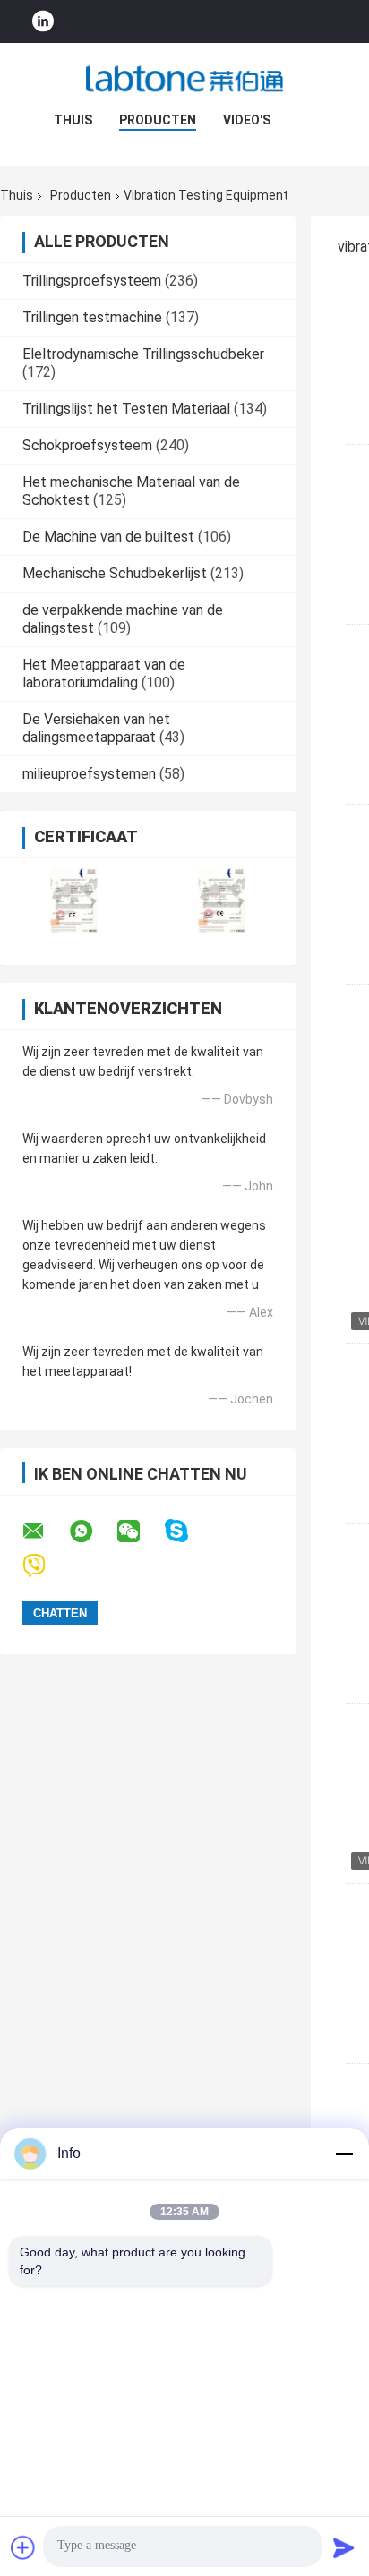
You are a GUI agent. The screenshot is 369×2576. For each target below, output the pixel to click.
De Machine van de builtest (108, 537)
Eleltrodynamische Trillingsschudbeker (143, 354)
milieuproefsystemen (89, 774)
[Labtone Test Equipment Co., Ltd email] (45, 1531)
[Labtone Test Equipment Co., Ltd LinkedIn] (43, 22)
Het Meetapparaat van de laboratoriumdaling (104, 674)
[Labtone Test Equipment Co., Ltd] (184, 79)
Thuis (73, 120)
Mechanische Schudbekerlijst (115, 573)
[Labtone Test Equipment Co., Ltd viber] (45, 1566)
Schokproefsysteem (87, 445)
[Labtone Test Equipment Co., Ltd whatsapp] (92, 1531)
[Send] (344, 2547)
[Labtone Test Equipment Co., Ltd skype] (188, 1531)
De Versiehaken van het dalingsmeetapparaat (96, 728)
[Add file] (23, 2547)
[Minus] (344, 2154)
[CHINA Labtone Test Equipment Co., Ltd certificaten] (74, 900)
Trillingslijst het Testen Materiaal (126, 409)
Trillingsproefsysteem (92, 281)
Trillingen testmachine (92, 317)
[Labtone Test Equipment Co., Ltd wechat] (140, 1531)
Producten (158, 120)
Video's (247, 120)
